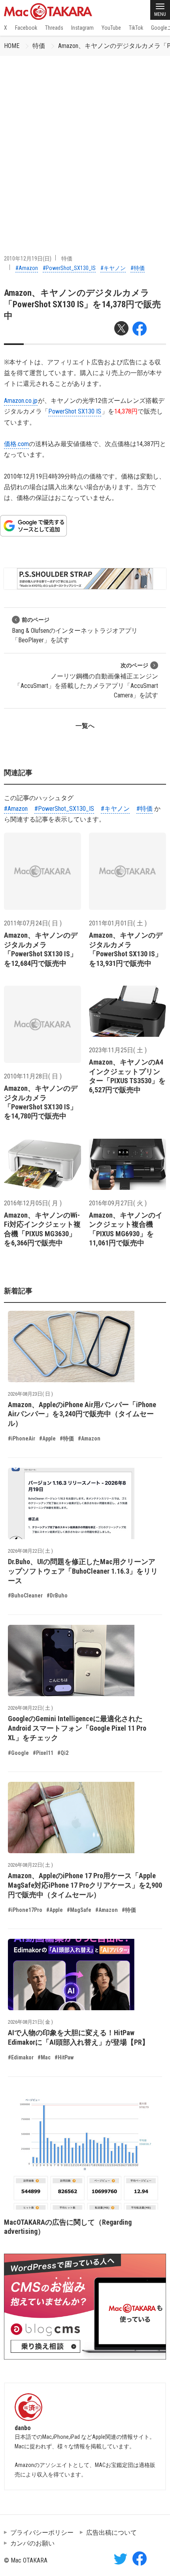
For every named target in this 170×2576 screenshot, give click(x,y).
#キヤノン (113, 268)
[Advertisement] (85, 145)
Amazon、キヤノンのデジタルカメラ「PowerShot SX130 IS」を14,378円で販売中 (82, 305)
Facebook (26, 28)
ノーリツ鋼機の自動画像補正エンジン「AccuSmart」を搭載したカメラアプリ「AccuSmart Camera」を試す (86, 681)
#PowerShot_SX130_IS (69, 268)
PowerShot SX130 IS (75, 411)
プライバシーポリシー (42, 2533)
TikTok (136, 28)
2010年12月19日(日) (28, 259)
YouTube (111, 28)
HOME (12, 46)
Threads (54, 28)
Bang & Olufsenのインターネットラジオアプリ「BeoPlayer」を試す (75, 630)
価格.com (16, 444)
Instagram (82, 28)
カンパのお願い (32, 2543)
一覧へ (85, 726)
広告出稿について (111, 2533)
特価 (39, 46)
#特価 (138, 268)
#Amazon (27, 268)
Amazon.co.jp (21, 401)
